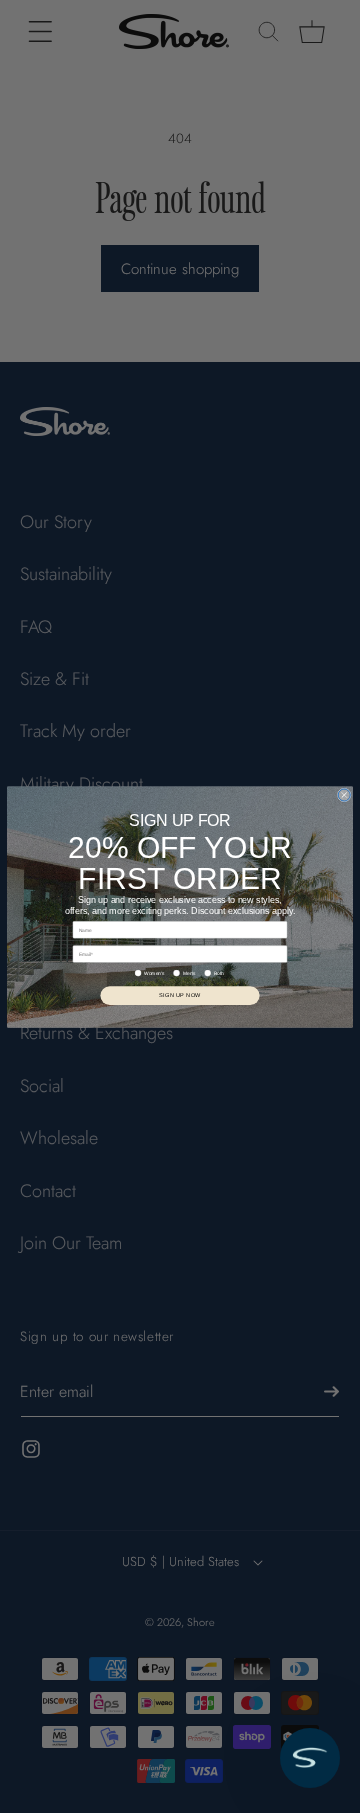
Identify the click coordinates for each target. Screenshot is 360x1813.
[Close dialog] (344, 794)
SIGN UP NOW (180, 995)
